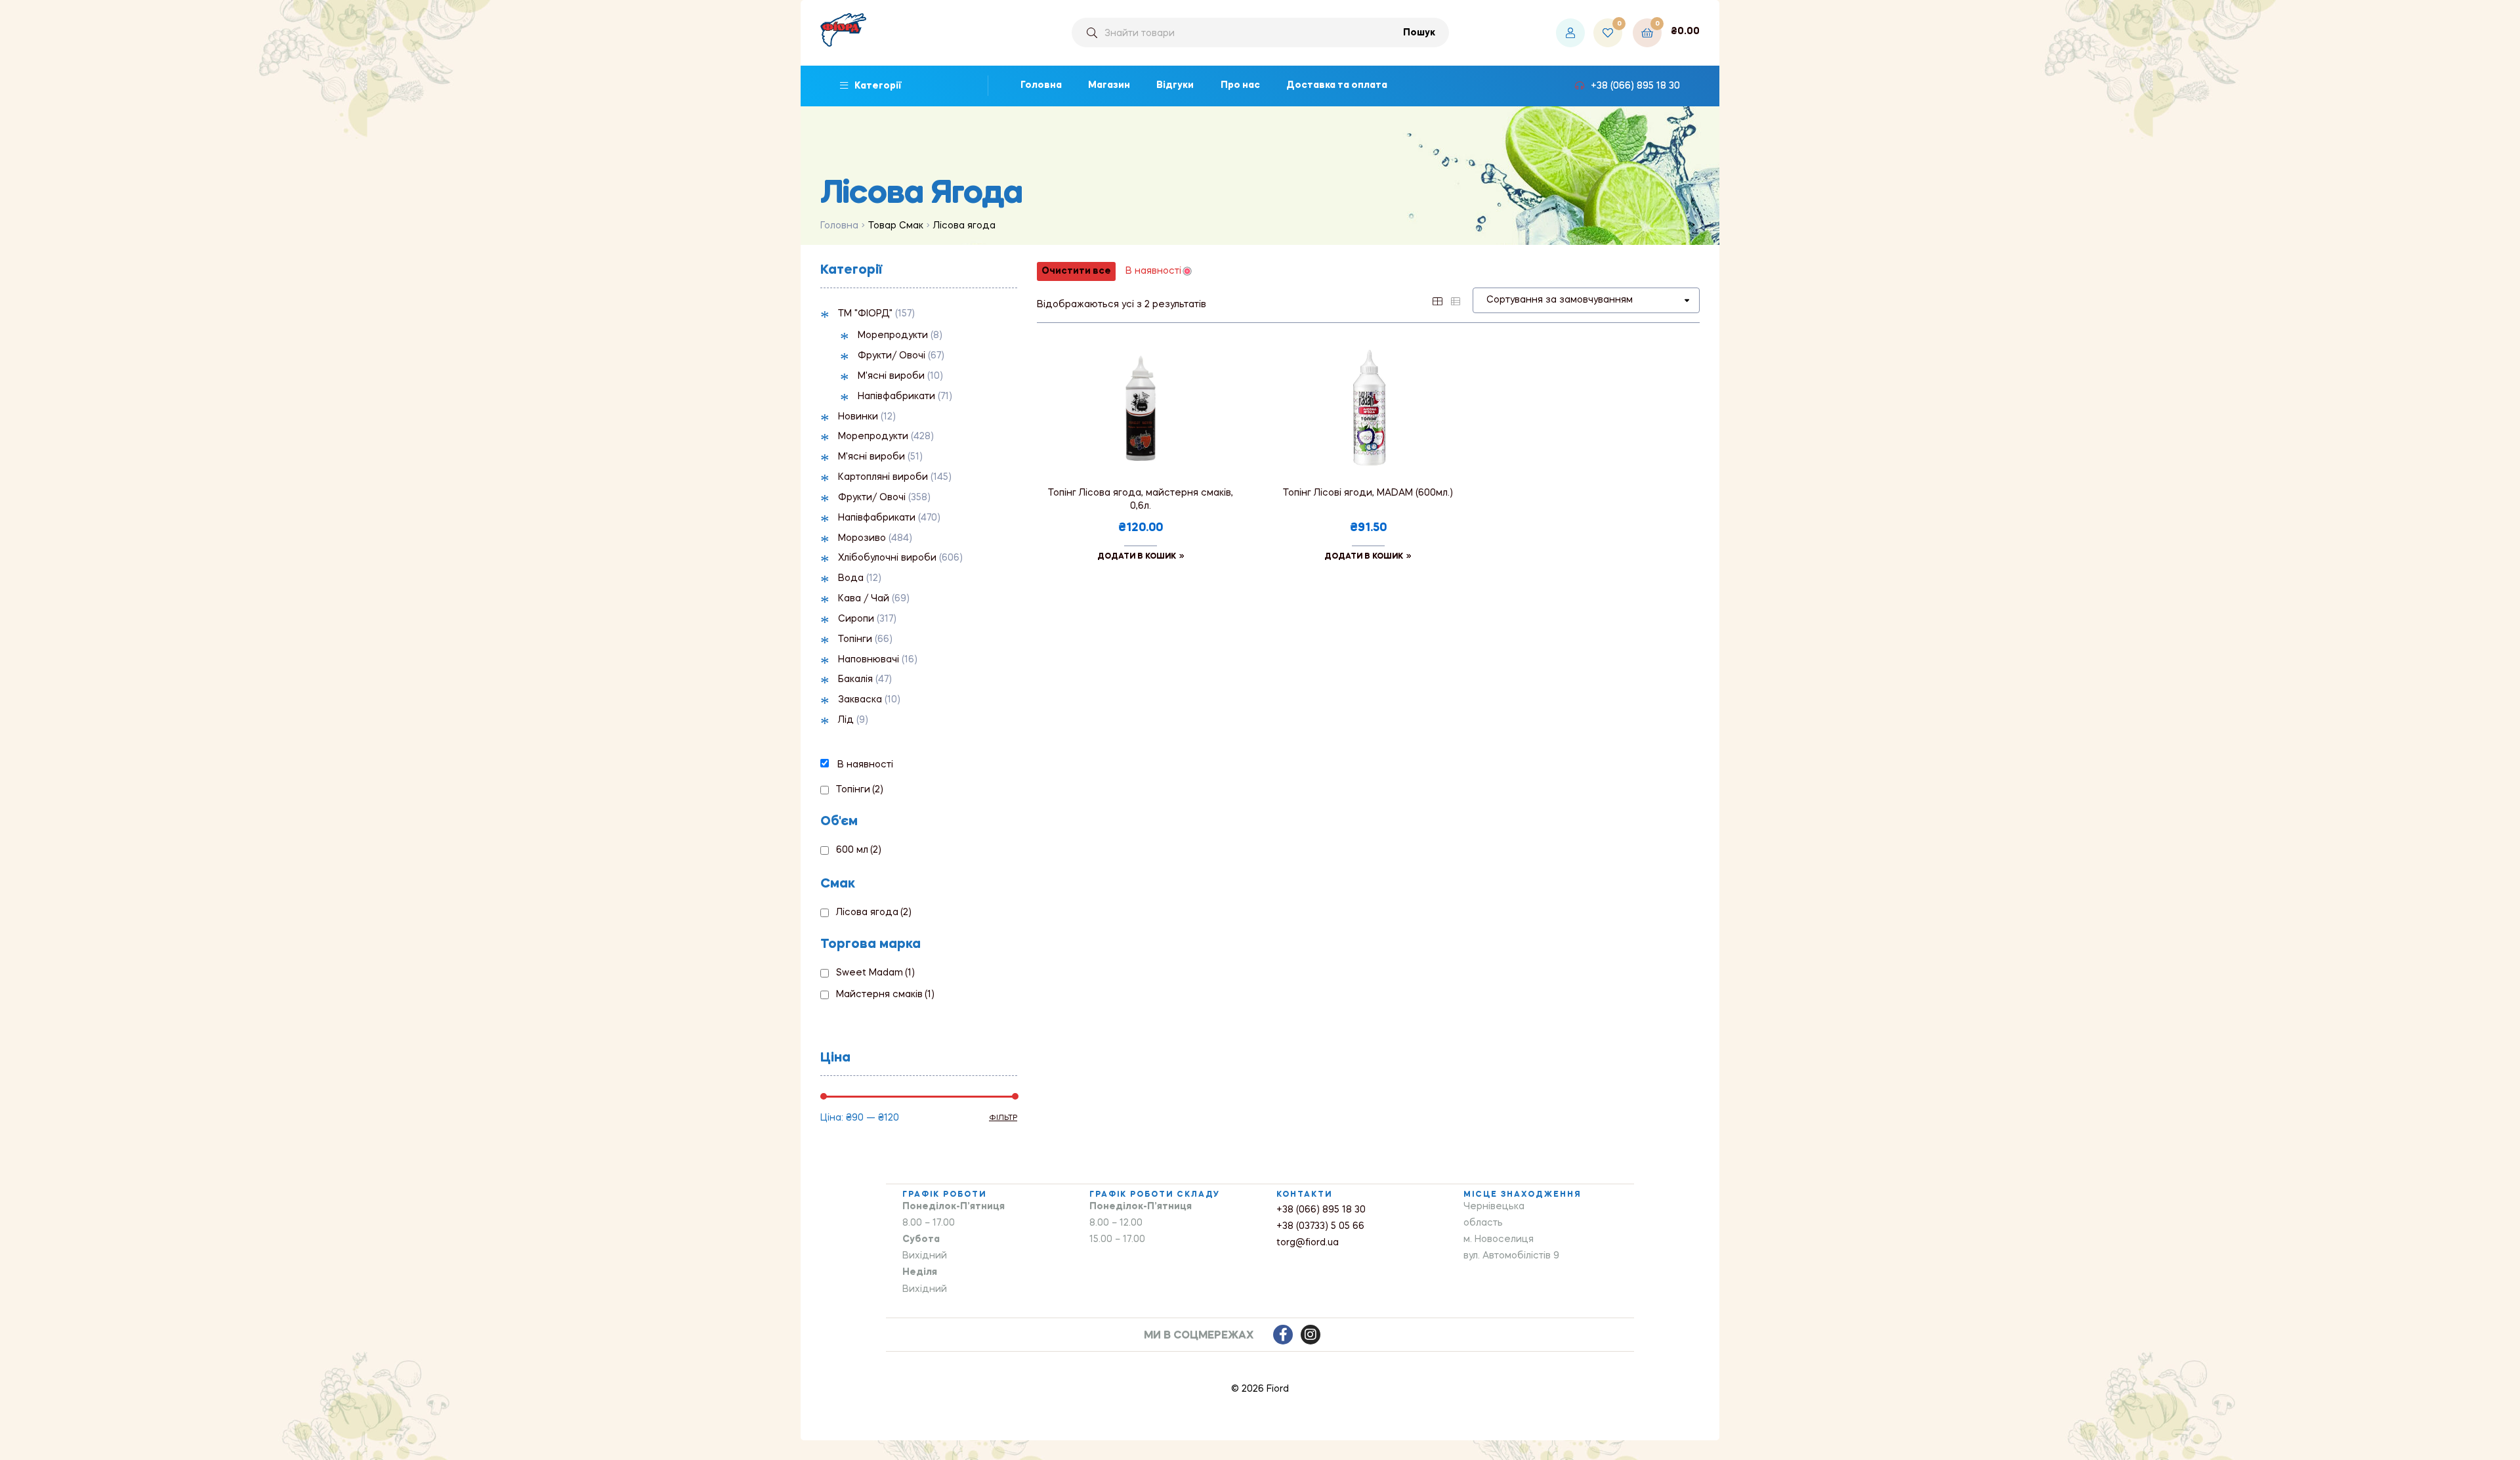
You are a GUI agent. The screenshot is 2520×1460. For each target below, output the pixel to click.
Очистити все (1076, 271)
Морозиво (862, 538)
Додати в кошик (1137, 557)
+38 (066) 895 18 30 (1321, 1210)
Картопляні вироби (883, 477)
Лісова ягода (874, 912)
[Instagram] (1311, 1335)
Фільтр (1003, 1118)
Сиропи (856, 619)
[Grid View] (1437, 300)
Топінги (855, 639)
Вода (851, 578)
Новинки (858, 417)
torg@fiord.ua (1308, 1243)
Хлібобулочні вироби (887, 558)
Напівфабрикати (896, 397)
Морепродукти (893, 335)
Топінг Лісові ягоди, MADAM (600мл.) (1368, 493)
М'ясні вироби (891, 376)
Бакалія (855, 679)
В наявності (865, 765)
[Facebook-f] (1283, 1335)
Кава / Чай (864, 599)
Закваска (860, 700)
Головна (839, 226)
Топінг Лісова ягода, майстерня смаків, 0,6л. (1141, 500)
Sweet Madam (875, 973)
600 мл (859, 850)
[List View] (1456, 300)
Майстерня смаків (885, 995)
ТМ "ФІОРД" (865, 314)
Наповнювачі (869, 660)
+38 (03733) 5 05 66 (1320, 1226)
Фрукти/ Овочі (892, 356)
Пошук (1419, 33)
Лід (846, 720)
